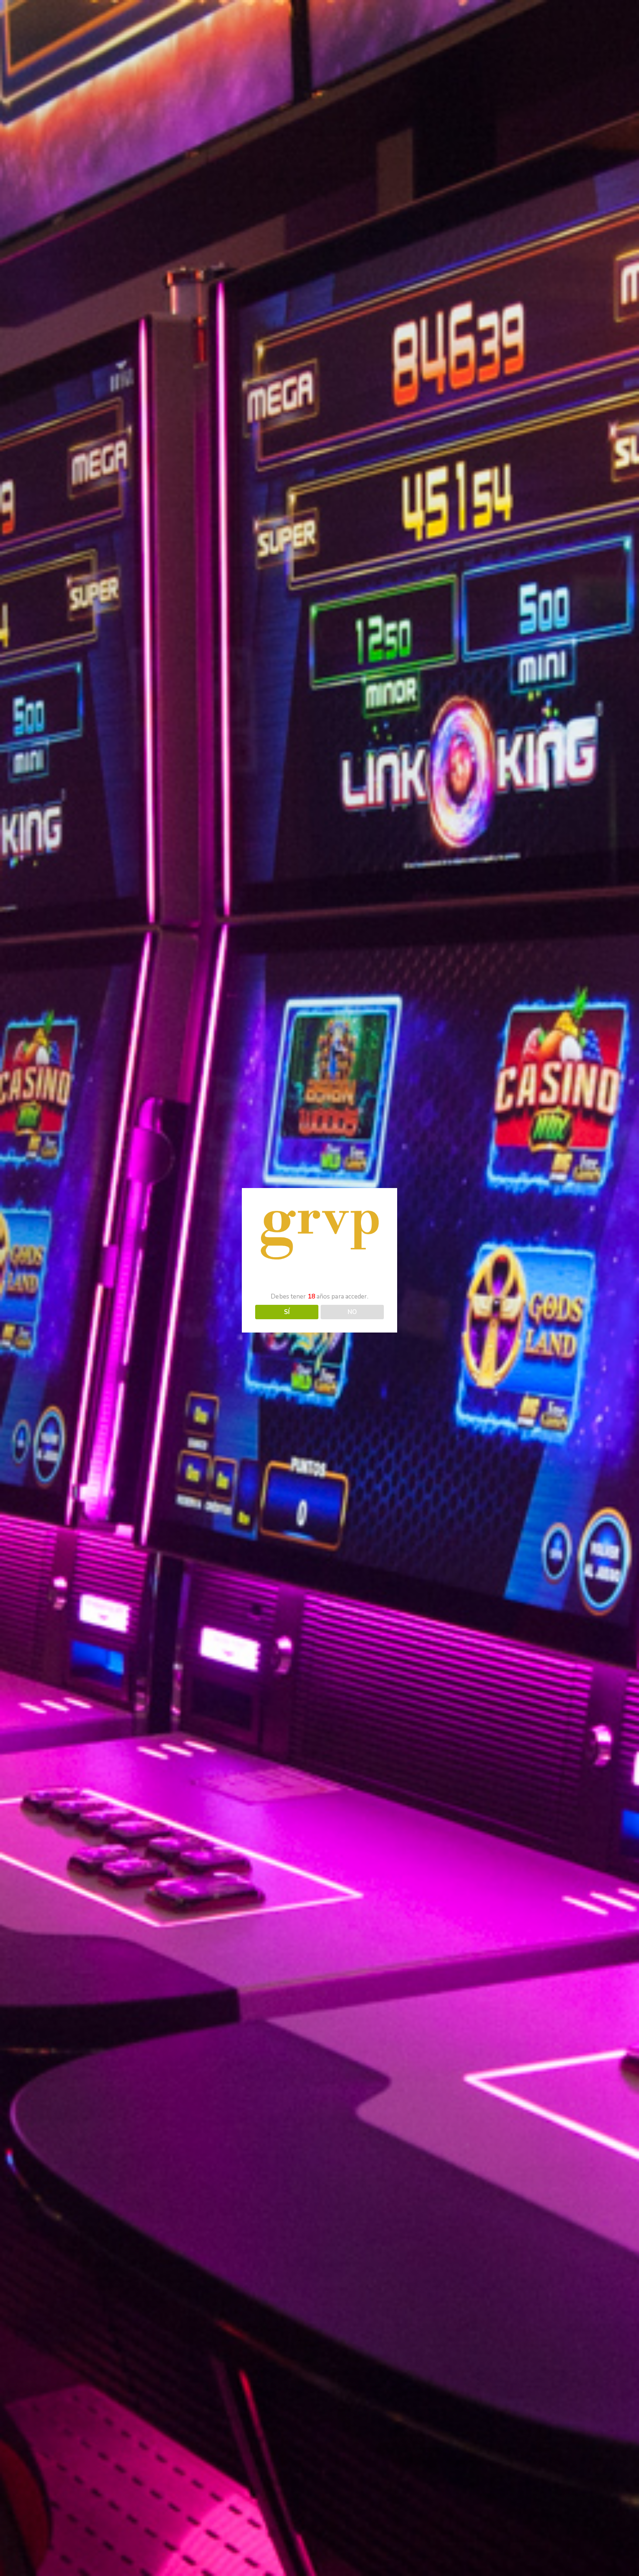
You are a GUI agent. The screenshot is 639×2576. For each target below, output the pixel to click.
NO (352, 1312)
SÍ (287, 1312)
